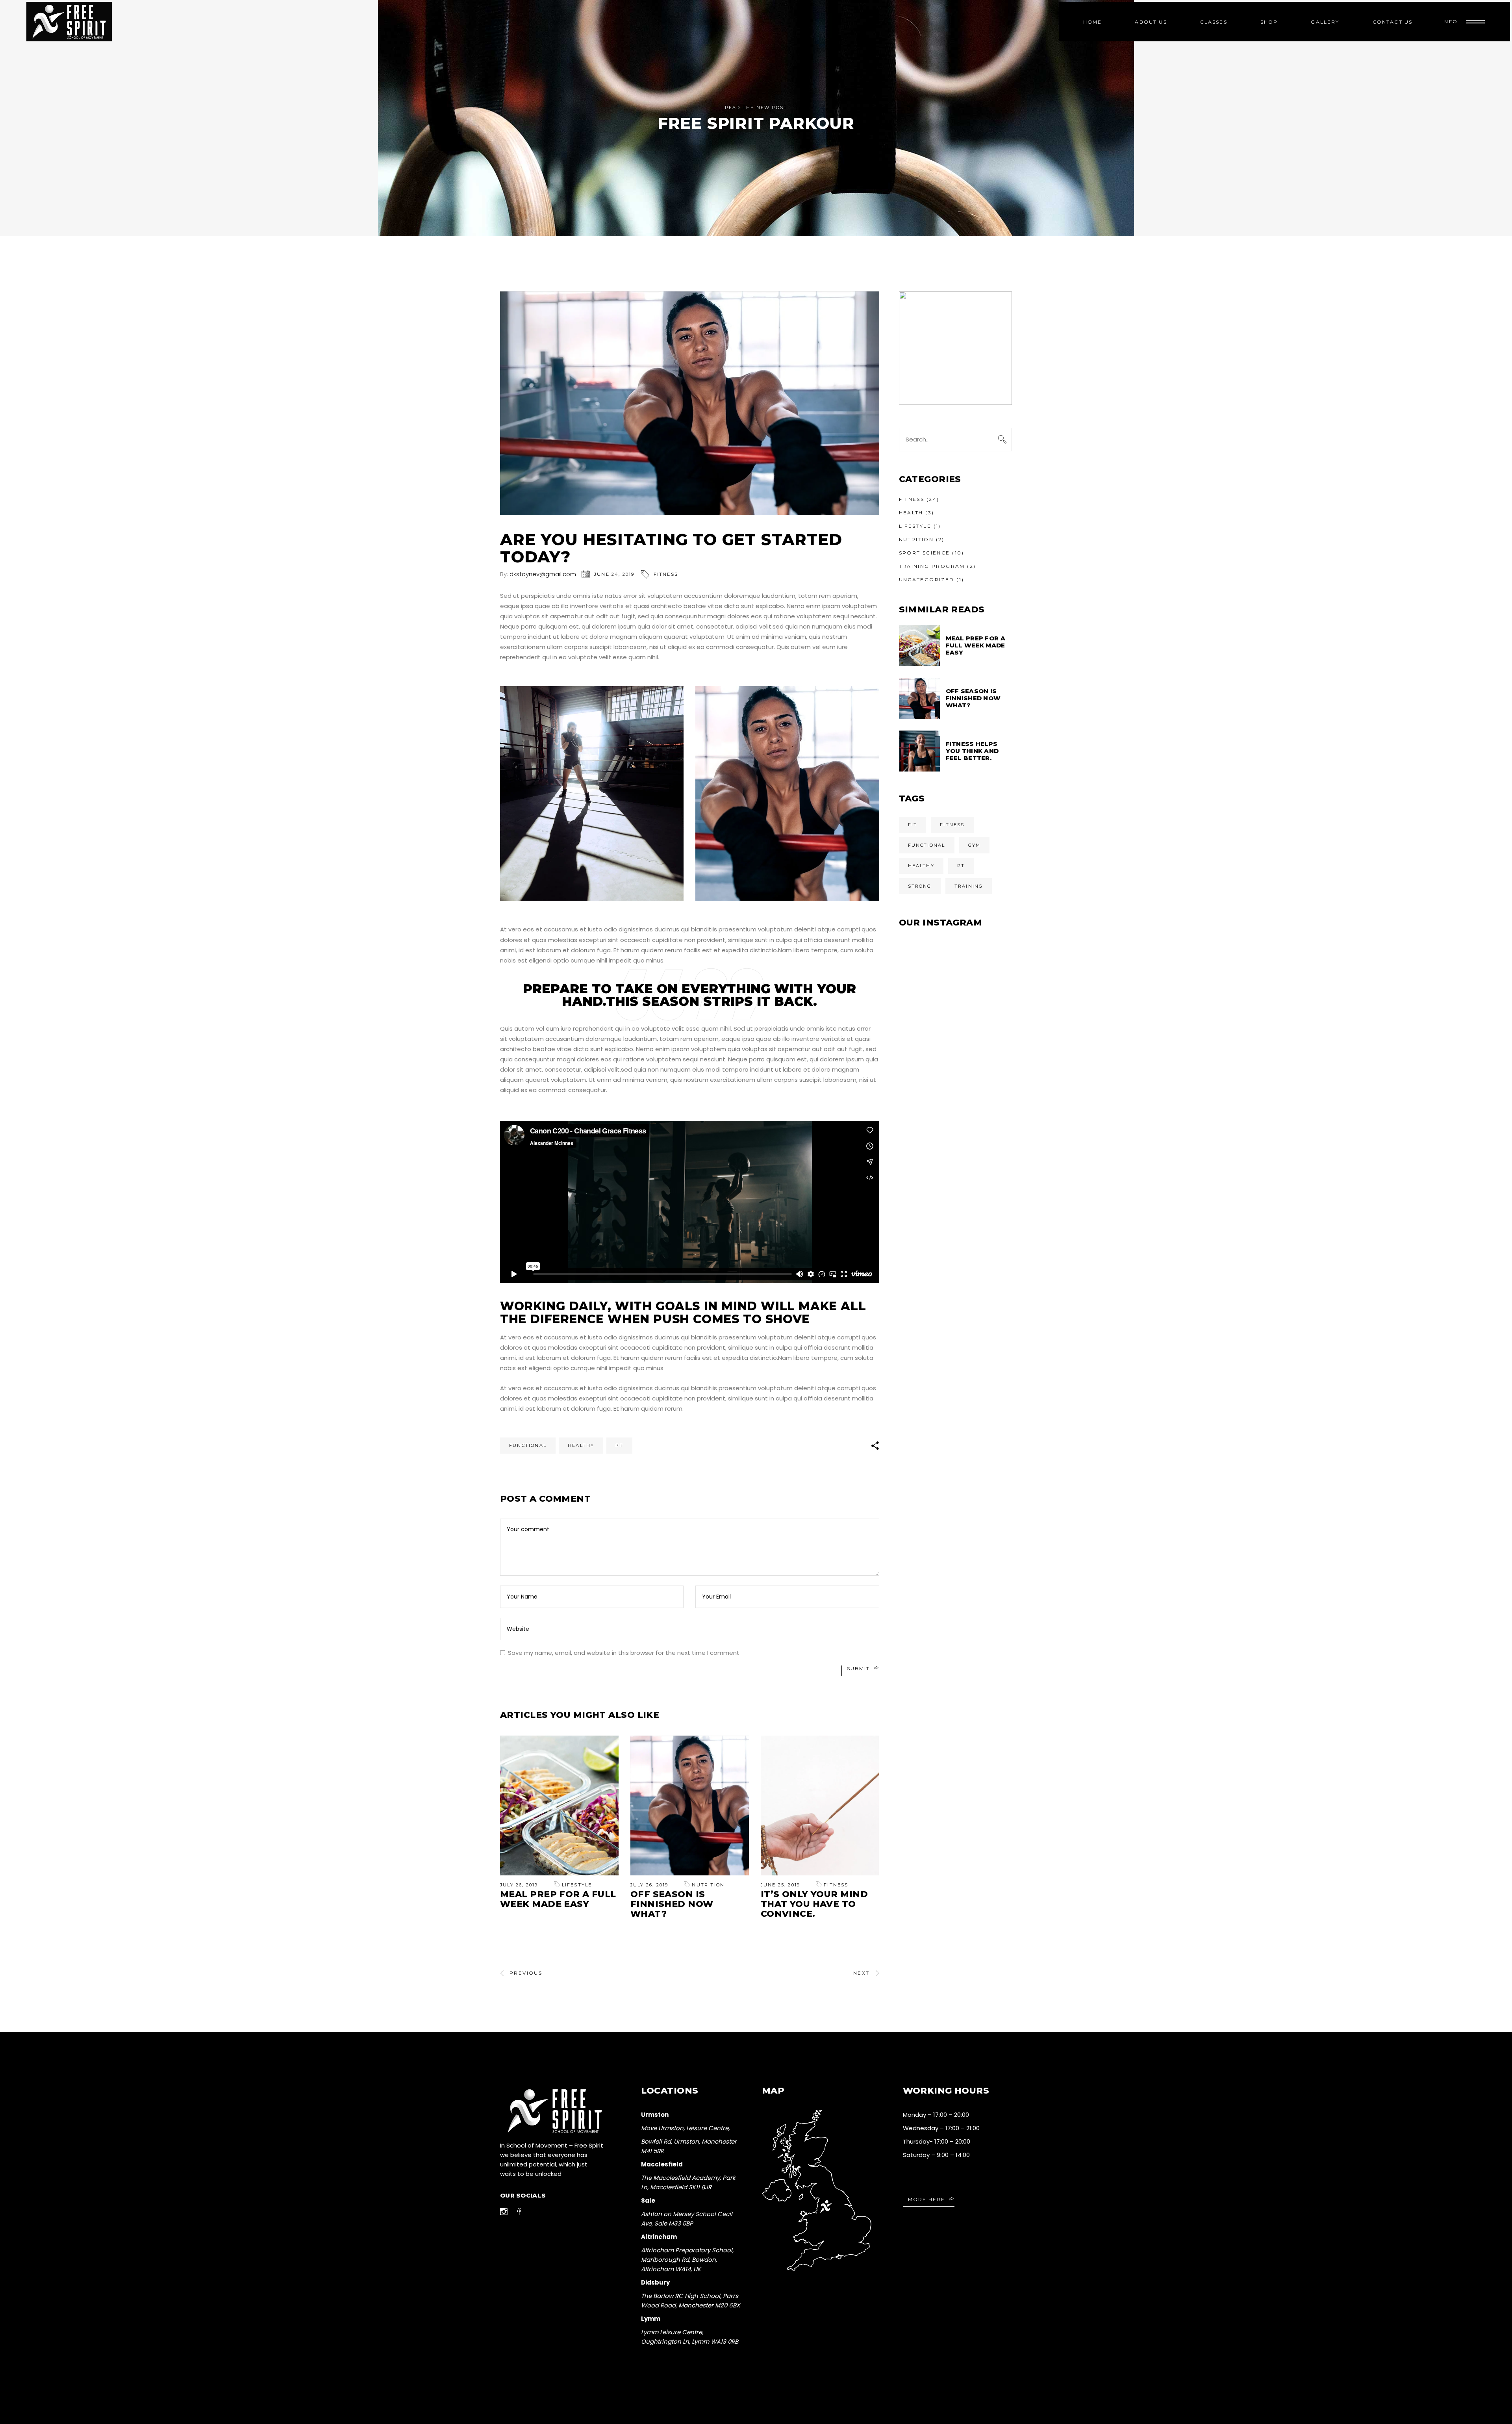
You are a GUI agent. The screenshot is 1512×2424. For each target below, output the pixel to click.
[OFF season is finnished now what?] (690, 1805)
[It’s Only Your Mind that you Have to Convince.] (820, 1805)
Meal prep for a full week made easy (558, 1899)
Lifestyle (577, 1885)
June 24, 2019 (614, 574)
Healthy (581, 1445)
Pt (619, 1445)
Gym (975, 845)
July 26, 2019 (519, 1885)
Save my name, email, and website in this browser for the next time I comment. (624, 1653)
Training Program (932, 566)
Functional (528, 1445)
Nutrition (708, 1885)
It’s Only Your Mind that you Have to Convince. (814, 1904)
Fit (913, 825)
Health (911, 513)
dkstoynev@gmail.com (543, 574)
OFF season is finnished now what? (672, 1904)
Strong (920, 886)
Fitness (666, 574)
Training (969, 886)
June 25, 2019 (781, 1885)
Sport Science (925, 553)
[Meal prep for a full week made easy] (559, 1805)
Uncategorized (927, 580)
